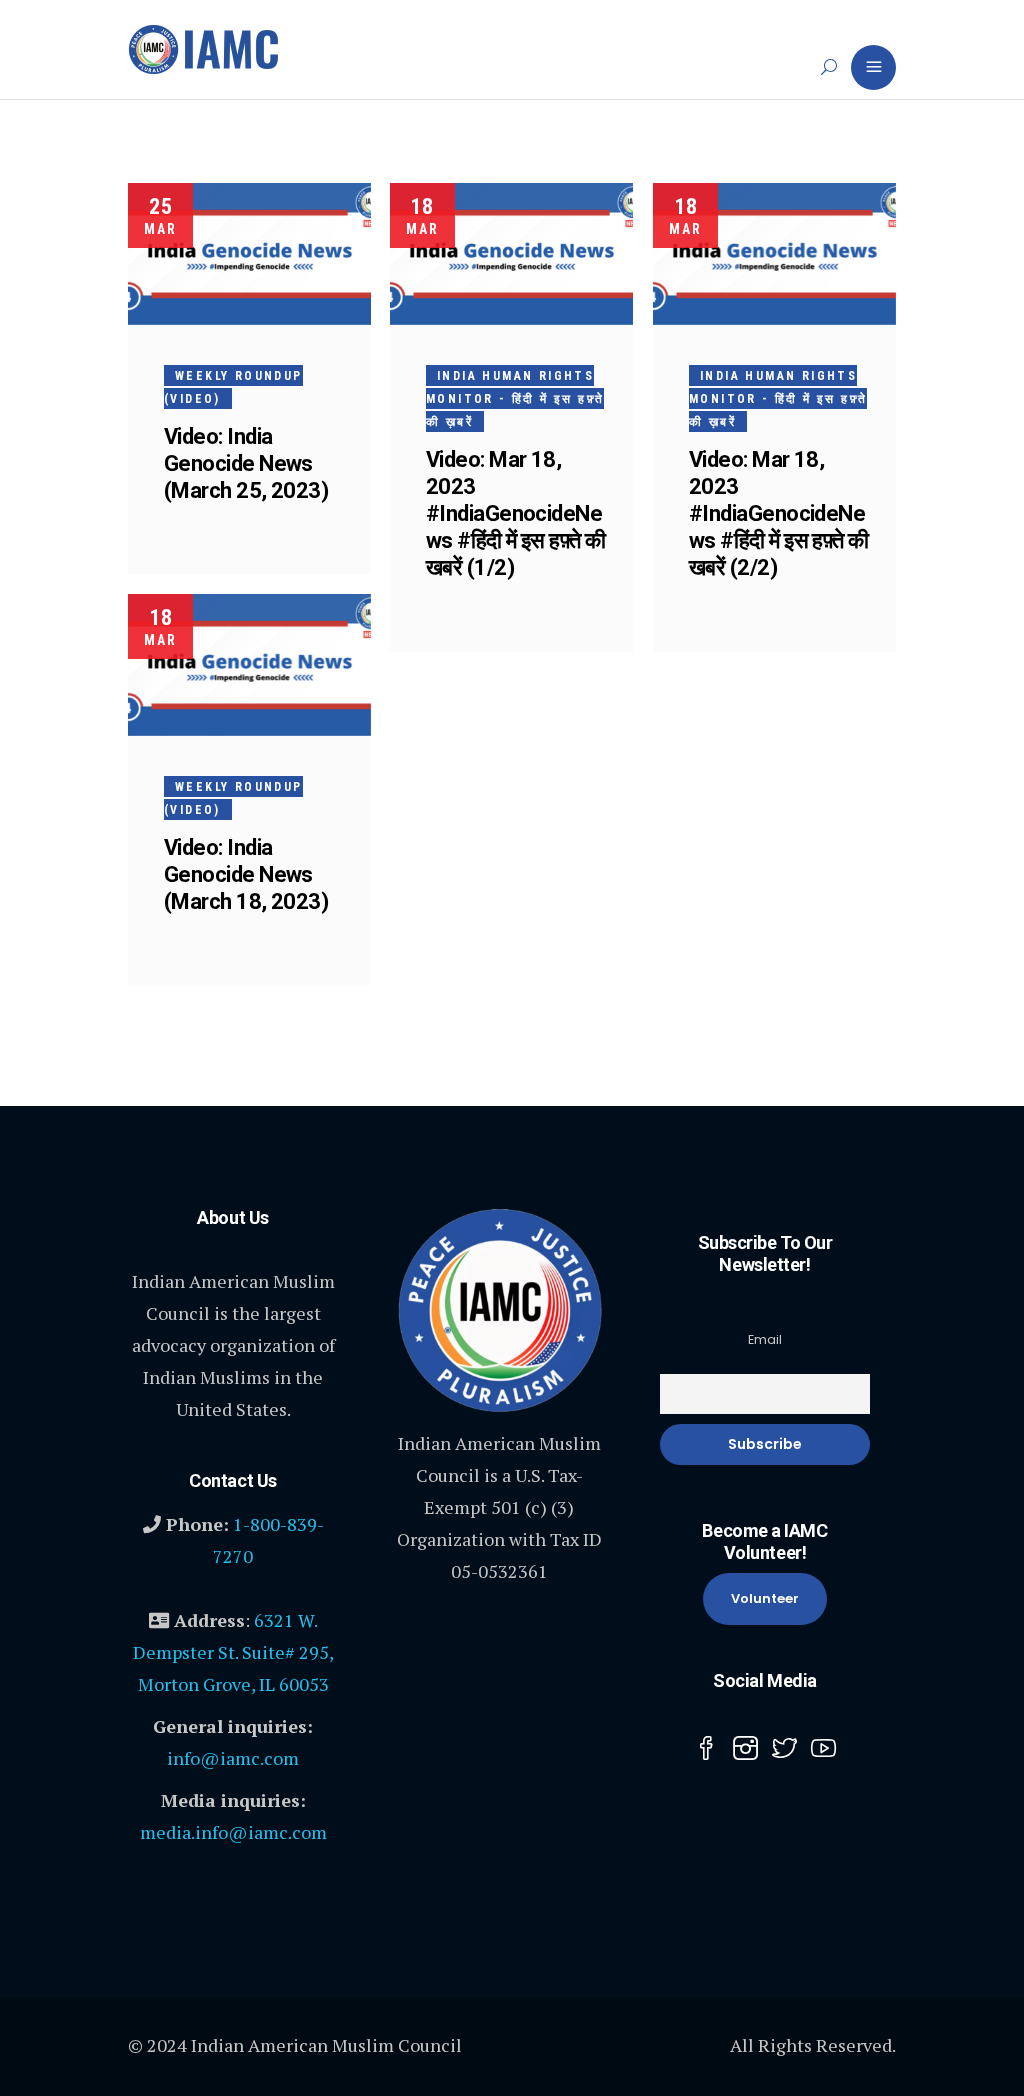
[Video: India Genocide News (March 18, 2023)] (249, 665)
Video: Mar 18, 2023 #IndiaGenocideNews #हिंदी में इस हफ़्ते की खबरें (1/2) (516, 513)
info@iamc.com (233, 1758)
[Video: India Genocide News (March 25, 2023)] (249, 254)
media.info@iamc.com (233, 1832)
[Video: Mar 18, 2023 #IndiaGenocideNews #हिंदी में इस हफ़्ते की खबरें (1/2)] (511, 254)
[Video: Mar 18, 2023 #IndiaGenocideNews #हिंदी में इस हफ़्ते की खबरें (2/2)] (774, 254)
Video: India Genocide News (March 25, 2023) (246, 463)
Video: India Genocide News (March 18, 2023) (246, 874)
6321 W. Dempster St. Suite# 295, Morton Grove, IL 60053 (233, 1652)
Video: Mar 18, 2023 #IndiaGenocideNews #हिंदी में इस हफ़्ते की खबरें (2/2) (779, 513)
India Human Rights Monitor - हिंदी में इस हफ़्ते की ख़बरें (515, 399)
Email (765, 1339)
